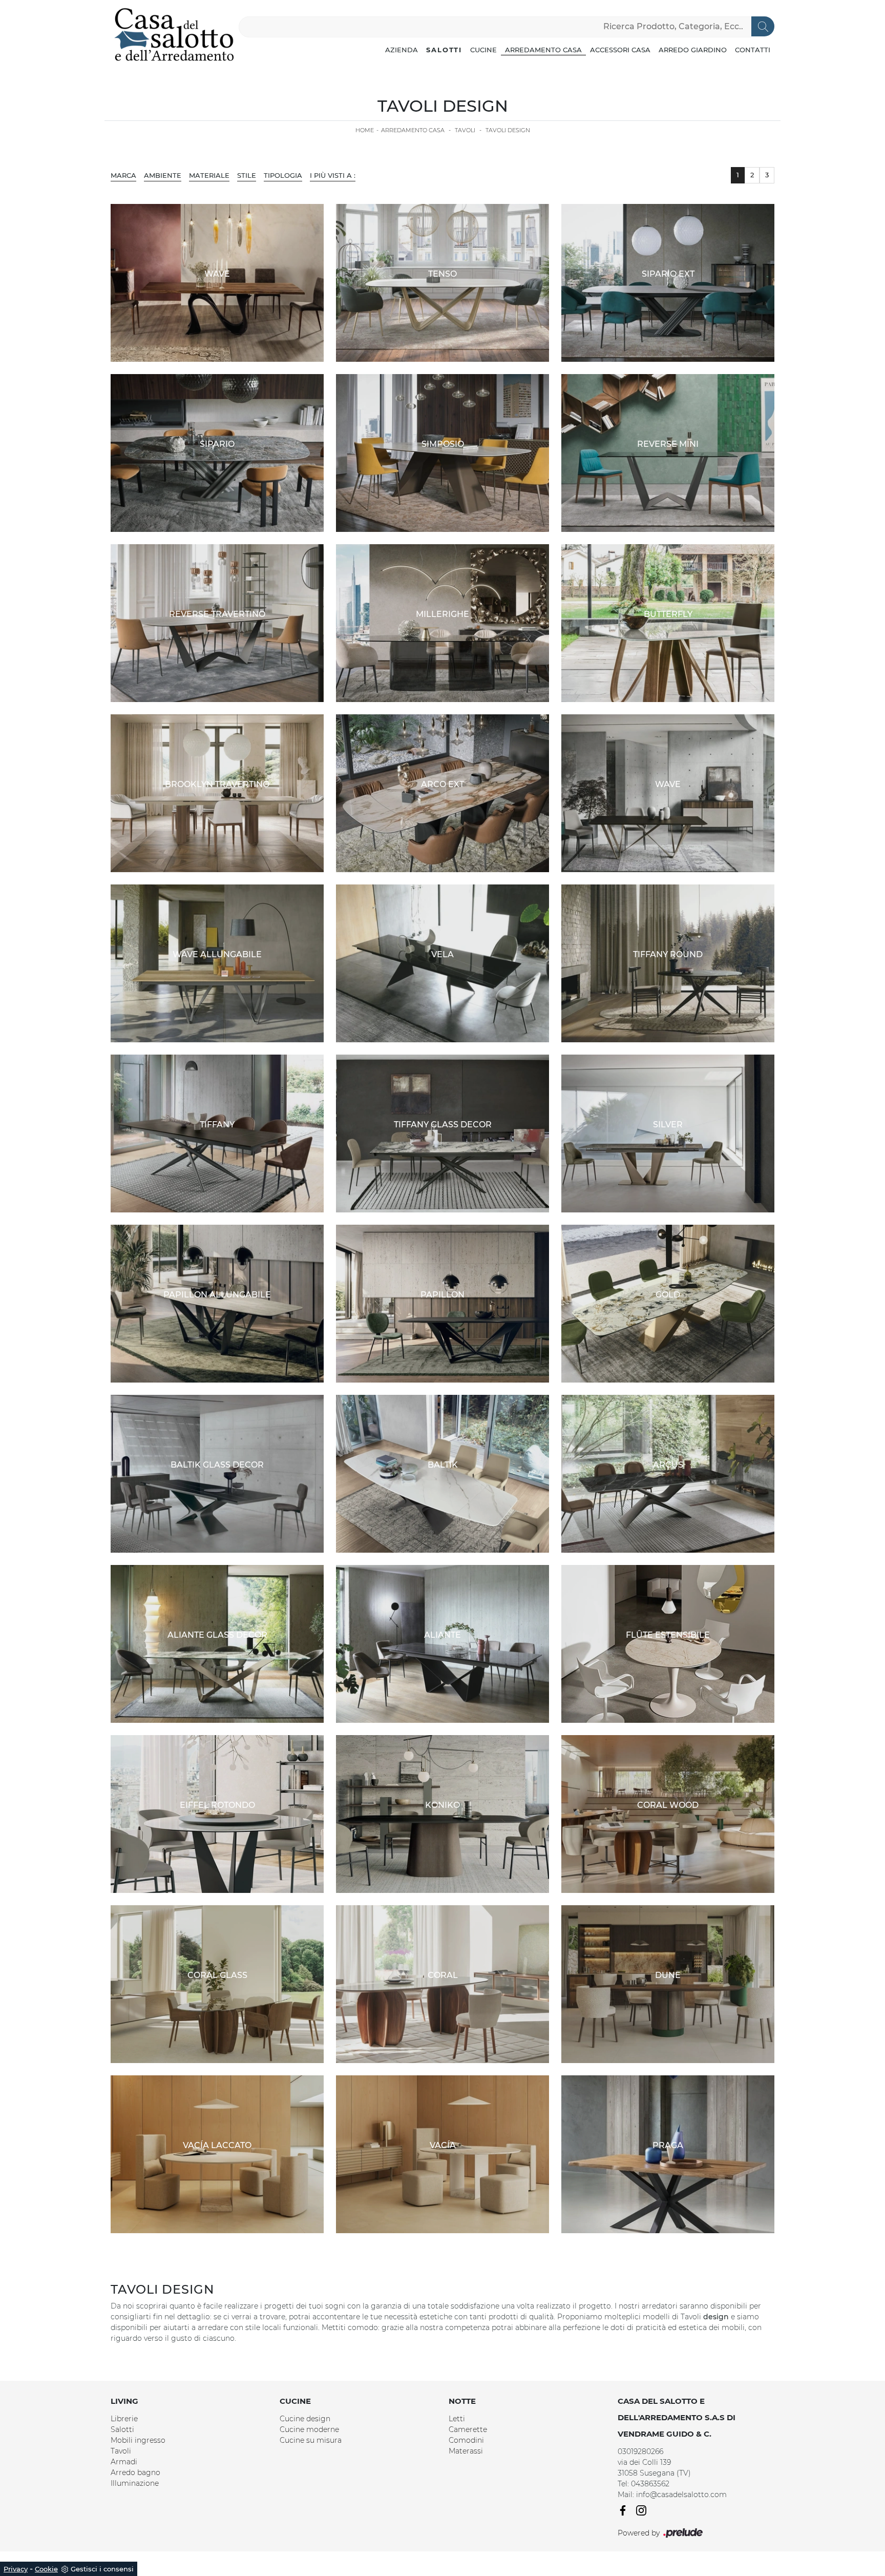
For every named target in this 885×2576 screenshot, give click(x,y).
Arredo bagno (135, 2472)
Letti (457, 2419)
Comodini (466, 2440)
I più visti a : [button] (333, 175)
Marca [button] (123, 175)
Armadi (124, 2462)
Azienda (402, 50)
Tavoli (465, 130)
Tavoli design (508, 130)
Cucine (483, 50)
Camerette (468, 2429)
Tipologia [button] (283, 175)
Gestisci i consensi (102, 2569)
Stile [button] (247, 175)
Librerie (124, 2419)
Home (365, 130)
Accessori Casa (620, 50)
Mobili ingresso (138, 2440)
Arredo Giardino (693, 50)
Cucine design (305, 2419)
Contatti (753, 50)
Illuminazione (135, 2483)
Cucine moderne (309, 2429)
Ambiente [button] (163, 175)
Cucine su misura (311, 2440)
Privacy (16, 2569)
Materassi (466, 2451)
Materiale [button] (209, 175)
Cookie (46, 2569)
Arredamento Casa (543, 50)
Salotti (444, 50)
